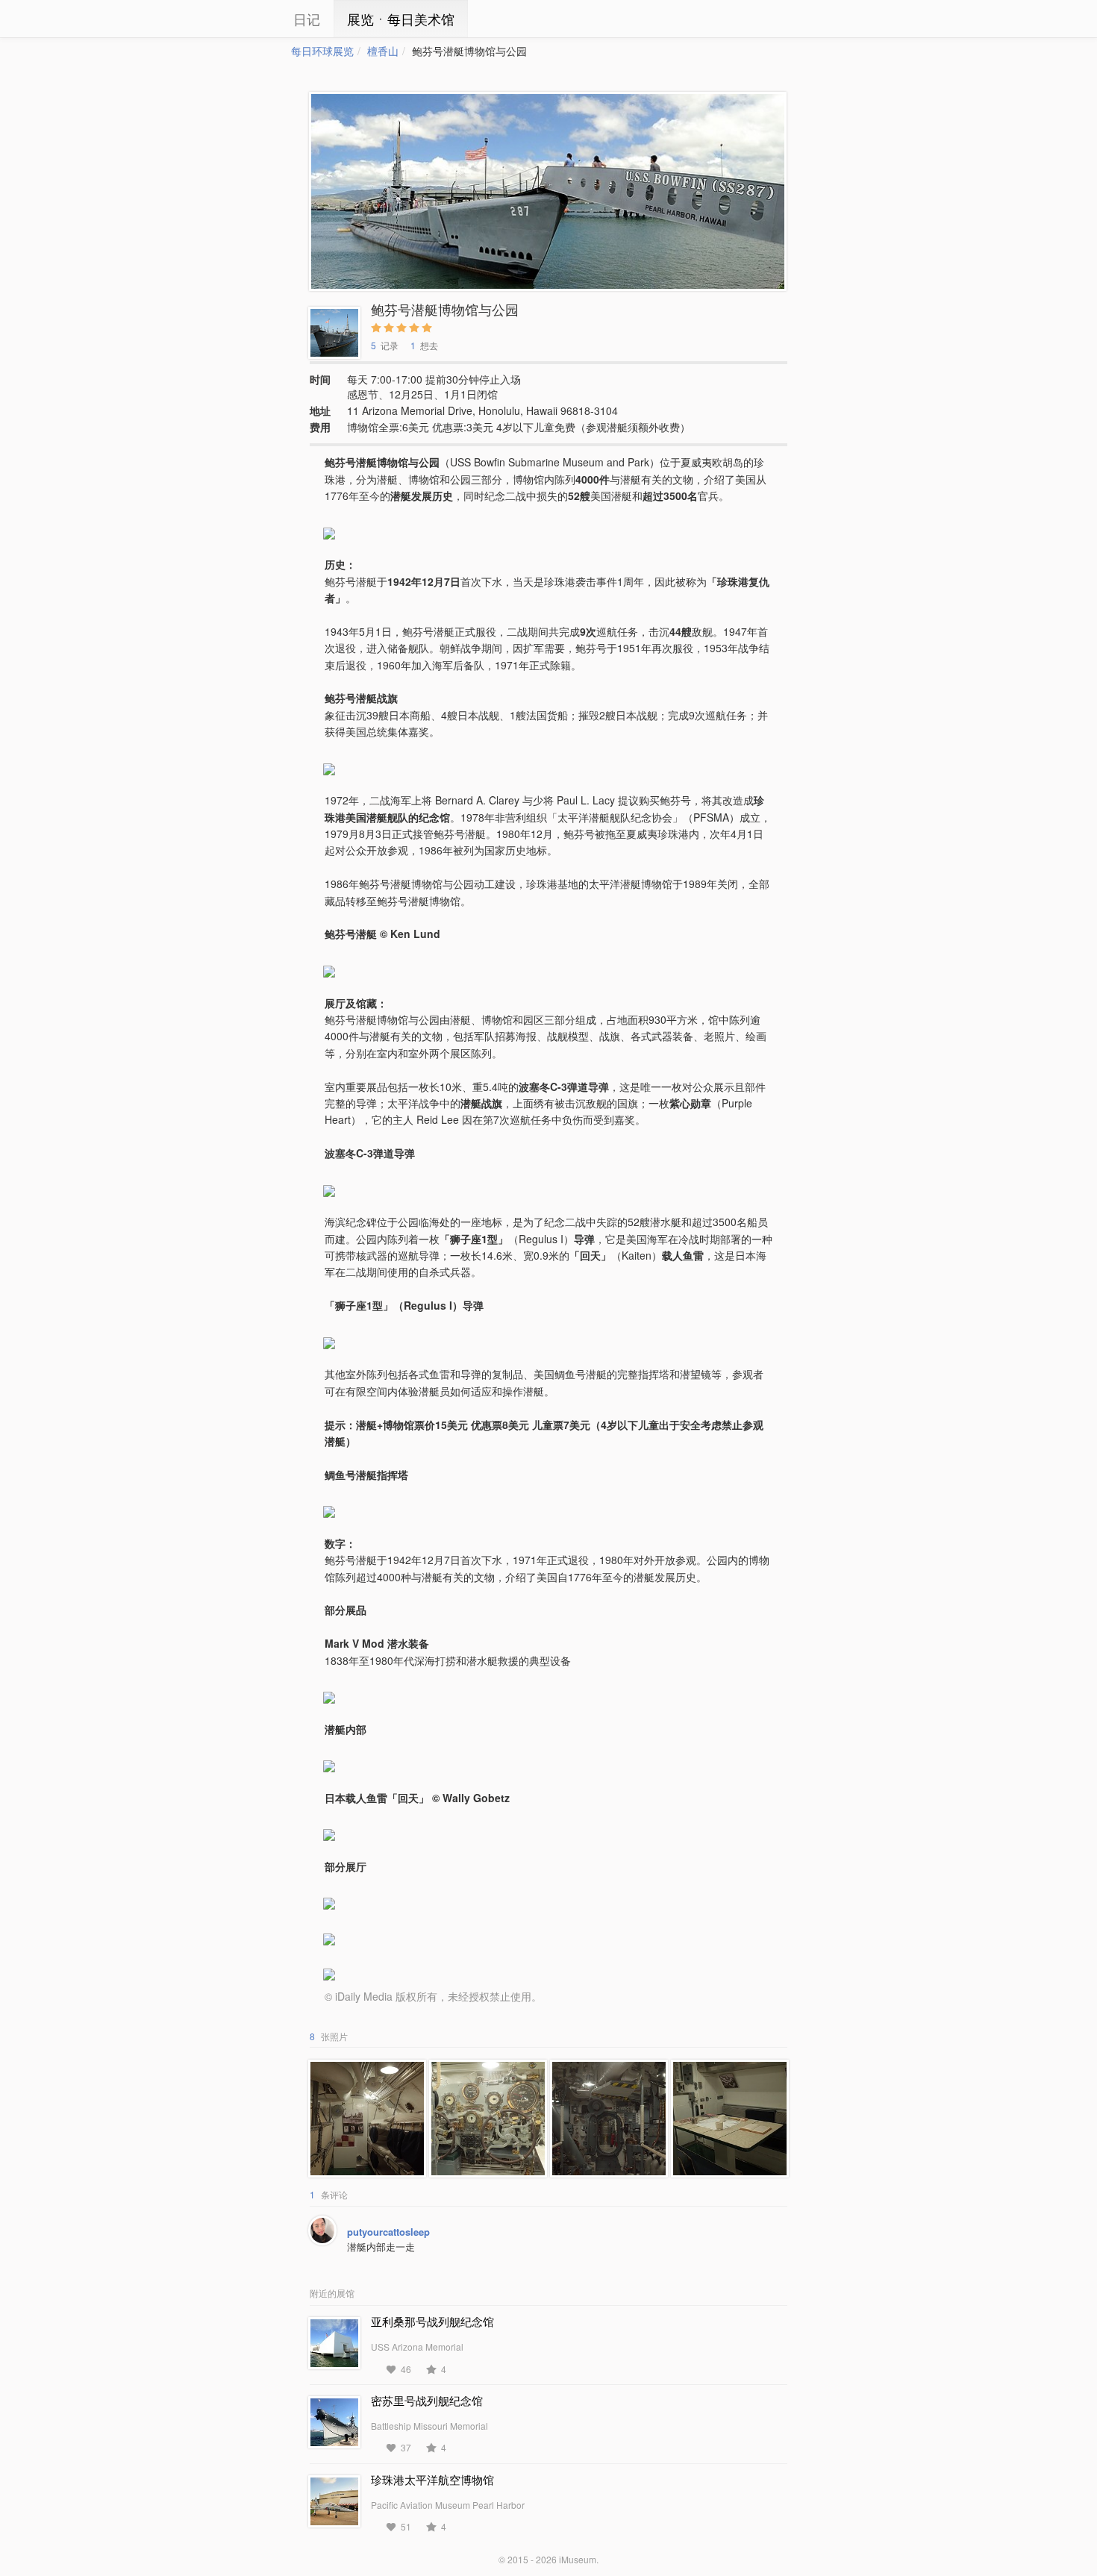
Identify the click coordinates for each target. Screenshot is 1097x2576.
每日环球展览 (322, 51)
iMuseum (578, 2559)
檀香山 (383, 51)
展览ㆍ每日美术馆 (401, 19)
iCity (246, 19)
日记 (307, 19)
